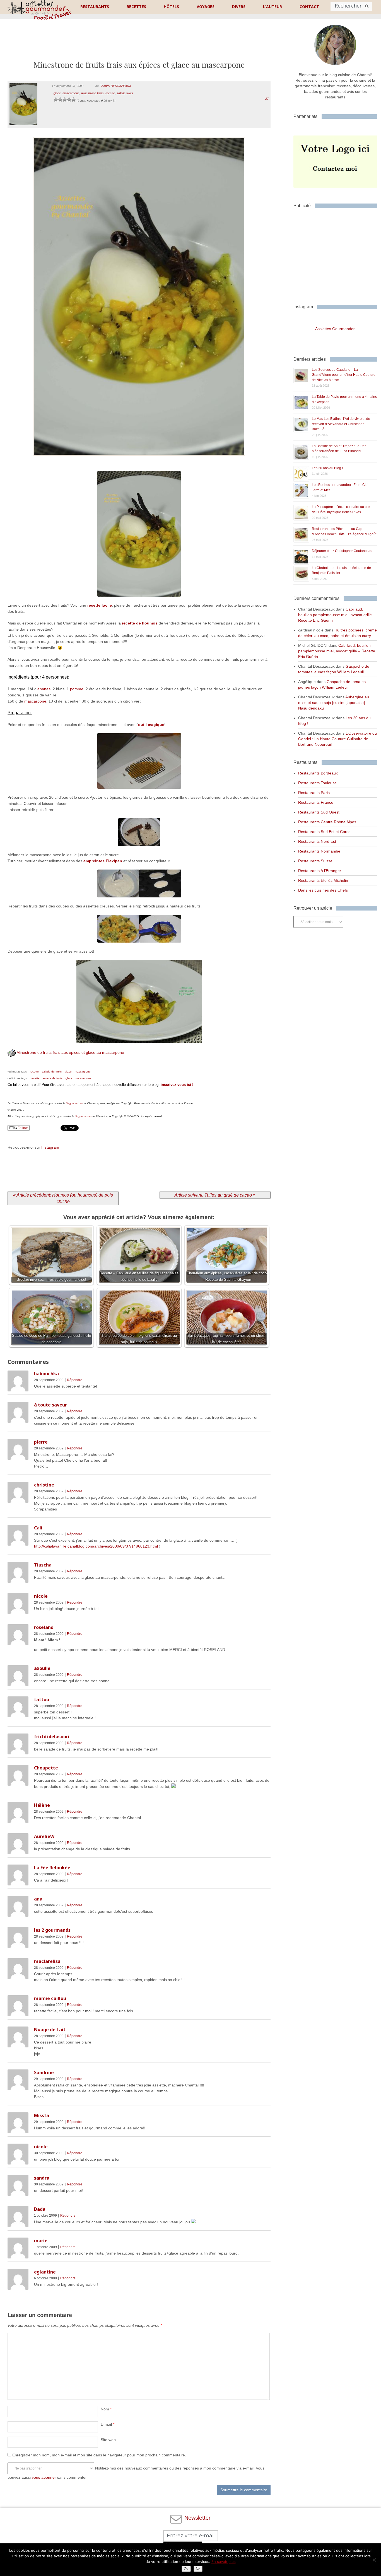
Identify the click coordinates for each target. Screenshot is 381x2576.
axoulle (42, 1668)
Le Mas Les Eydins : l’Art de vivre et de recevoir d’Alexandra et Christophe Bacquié (341, 424)
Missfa (42, 2115)
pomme (77, 689)
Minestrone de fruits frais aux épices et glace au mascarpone (70, 1052)
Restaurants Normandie (319, 851)
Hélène (42, 1805)
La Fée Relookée (52, 1868)
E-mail (108, 2424)
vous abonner (44, 2477)
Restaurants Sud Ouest (319, 812)
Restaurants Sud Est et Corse (324, 832)
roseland (44, 1627)
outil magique (151, 725)
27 (267, 99)
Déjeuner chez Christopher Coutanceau (342, 551)
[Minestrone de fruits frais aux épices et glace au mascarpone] (139, 463)
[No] (374, 2560)
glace (57, 93)
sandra (42, 2178)
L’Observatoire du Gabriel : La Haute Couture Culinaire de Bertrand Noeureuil (337, 739)
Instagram (50, 1147)
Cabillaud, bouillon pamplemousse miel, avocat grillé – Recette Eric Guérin (337, 615)
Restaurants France (316, 802)
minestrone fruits (92, 93)
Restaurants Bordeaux (318, 773)
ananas (44, 689)
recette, (35, 1072)
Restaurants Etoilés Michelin (323, 880)
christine (44, 1485)
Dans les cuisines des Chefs (323, 890)
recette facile (100, 605)
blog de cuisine (74, 1103)
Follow (22, 1128)
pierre (41, 1442)
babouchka (46, 1374)
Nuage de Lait (50, 2030)
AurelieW (44, 1836)
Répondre (75, 1380)
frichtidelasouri (52, 1737)
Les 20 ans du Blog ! (327, 468)
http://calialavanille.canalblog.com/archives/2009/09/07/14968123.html (96, 1546)
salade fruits (125, 93)
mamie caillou (50, 1998)
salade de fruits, (52, 1072)
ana (38, 1899)
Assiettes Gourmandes (335, 329)
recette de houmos (140, 623)
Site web (108, 2440)
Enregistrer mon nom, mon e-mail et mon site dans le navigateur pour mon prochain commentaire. (99, 2455)
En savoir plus (224, 2562)
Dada (40, 2209)
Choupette (46, 1768)
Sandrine (44, 2073)
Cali (38, 1528)
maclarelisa (47, 1961)
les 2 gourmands (52, 1930)
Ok (186, 2569)
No (198, 2569)
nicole (41, 1596)
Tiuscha (43, 1565)
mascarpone (71, 93)
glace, (69, 1072)
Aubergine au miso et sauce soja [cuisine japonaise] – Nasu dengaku (334, 703)
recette (110, 93)
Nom (106, 2409)
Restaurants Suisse (315, 861)
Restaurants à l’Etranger (320, 871)
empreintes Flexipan (103, 861)
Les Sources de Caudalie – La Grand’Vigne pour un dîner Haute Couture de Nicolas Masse (344, 375)
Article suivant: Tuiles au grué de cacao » (215, 1195)
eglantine (45, 2272)
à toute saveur (50, 1405)
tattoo (42, 1699)
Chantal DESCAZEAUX (115, 86)
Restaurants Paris (314, 793)
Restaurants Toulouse (317, 783)
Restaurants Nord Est (317, 841)
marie (41, 2241)
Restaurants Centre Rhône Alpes (327, 822)
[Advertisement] (139, 44)
